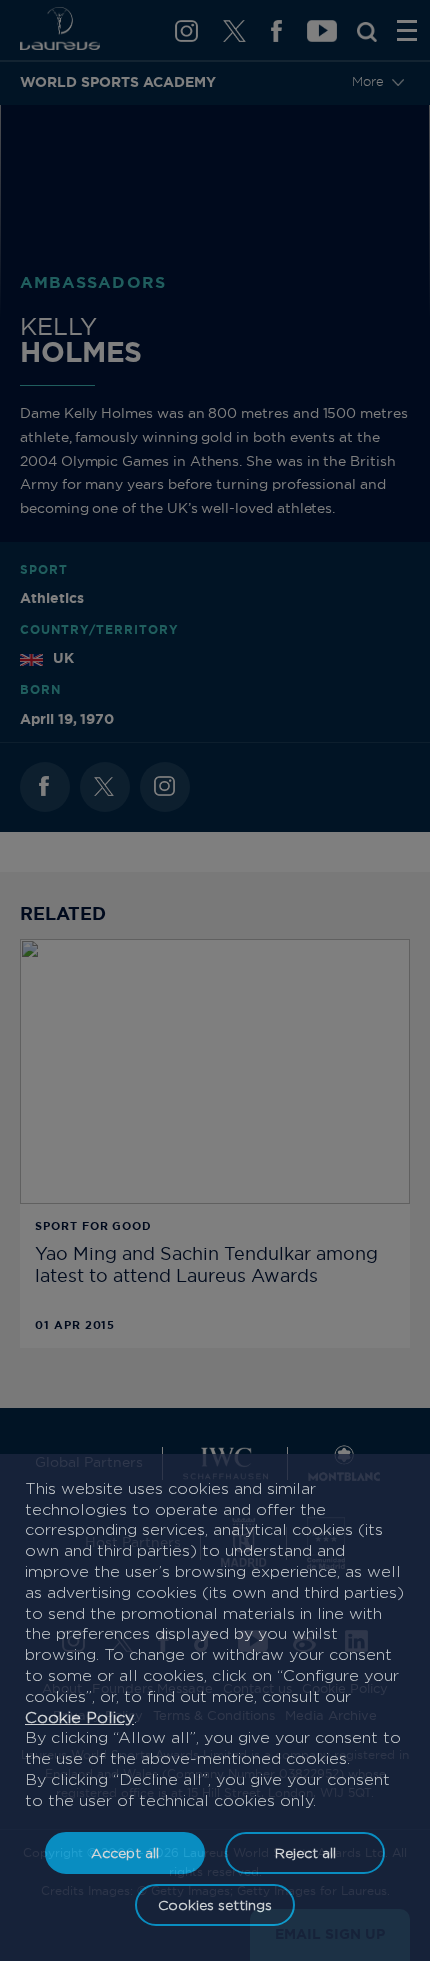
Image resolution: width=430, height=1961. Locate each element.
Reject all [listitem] (305, 1852)
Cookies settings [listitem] (215, 1904)
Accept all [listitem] (125, 1852)
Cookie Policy (79, 1717)
